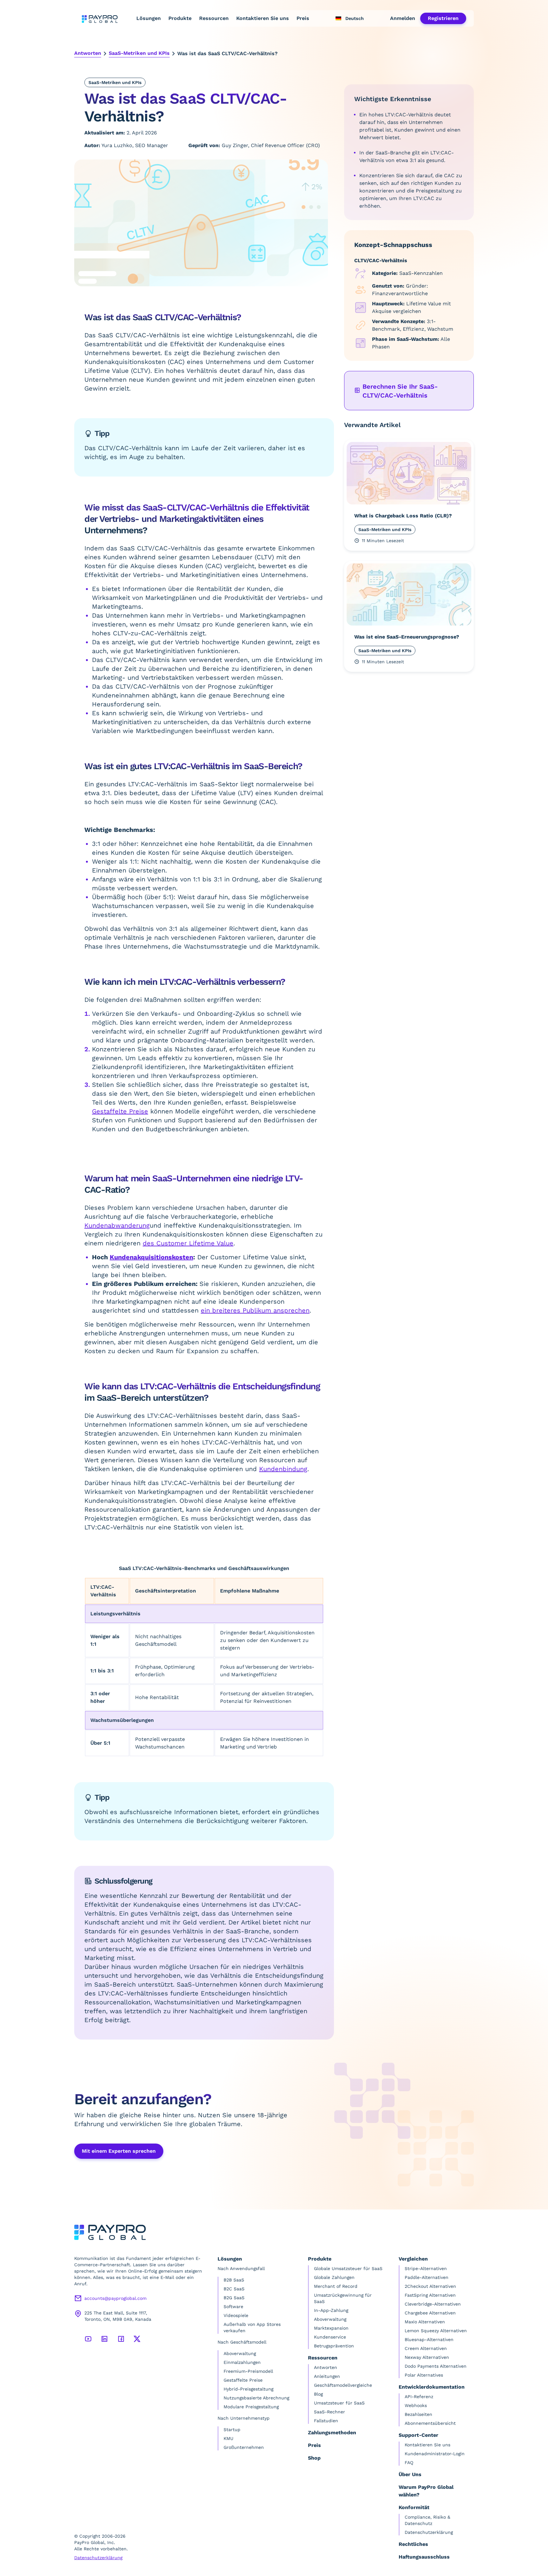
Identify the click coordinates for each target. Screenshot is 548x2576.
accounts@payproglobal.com (115, 2298)
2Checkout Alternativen (430, 2286)
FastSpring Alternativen (430, 2295)
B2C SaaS (234, 2289)
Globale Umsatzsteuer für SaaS (348, 2268)
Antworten (88, 53)
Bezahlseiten (418, 2414)
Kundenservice (330, 2337)
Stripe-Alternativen (426, 2268)
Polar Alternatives (424, 2375)
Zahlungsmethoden (332, 2433)
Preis (303, 18)
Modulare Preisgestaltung (251, 2407)
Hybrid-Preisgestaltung (248, 2389)
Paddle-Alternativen (427, 2277)
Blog (318, 2394)
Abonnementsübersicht (430, 2423)
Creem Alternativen (426, 2348)
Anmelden (403, 18)
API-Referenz (419, 2397)
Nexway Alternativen (427, 2357)
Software (233, 2307)
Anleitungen (327, 2376)
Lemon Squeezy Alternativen (436, 2331)
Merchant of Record (336, 2286)
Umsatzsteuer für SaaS (339, 2403)
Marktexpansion (331, 2328)
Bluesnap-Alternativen (429, 2339)
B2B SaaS (234, 2280)
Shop (314, 2458)
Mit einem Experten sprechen (119, 2151)
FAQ (409, 2462)
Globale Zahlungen (334, 2277)
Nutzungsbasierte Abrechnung (256, 2398)
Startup (232, 2430)
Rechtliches (413, 2544)
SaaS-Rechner (329, 2412)
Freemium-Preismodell (248, 2371)
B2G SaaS (234, 2298)
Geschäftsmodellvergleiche (343, 2385)
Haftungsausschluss (424, 2557)
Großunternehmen (244, 2447)
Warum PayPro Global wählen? (426, 2491)
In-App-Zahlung (331, 2310)
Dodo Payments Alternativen (436, 2366)
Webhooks (416, 2405)
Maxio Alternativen (425, 2322)
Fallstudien (326, 2421)
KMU (228, 2438)
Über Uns (410, 2474)
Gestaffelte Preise (243, 2380)
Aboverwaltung (240, 2353)
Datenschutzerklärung (98, 2558)
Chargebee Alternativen (430, 2313)
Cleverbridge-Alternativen (433, 2304)
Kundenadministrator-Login (435, 2454)
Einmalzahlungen (242, 2362)
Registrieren (443, 18)
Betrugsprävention (334, 2346)
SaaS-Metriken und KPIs (139, 53)
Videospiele (236, 2315)
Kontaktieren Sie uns (263, 18)
